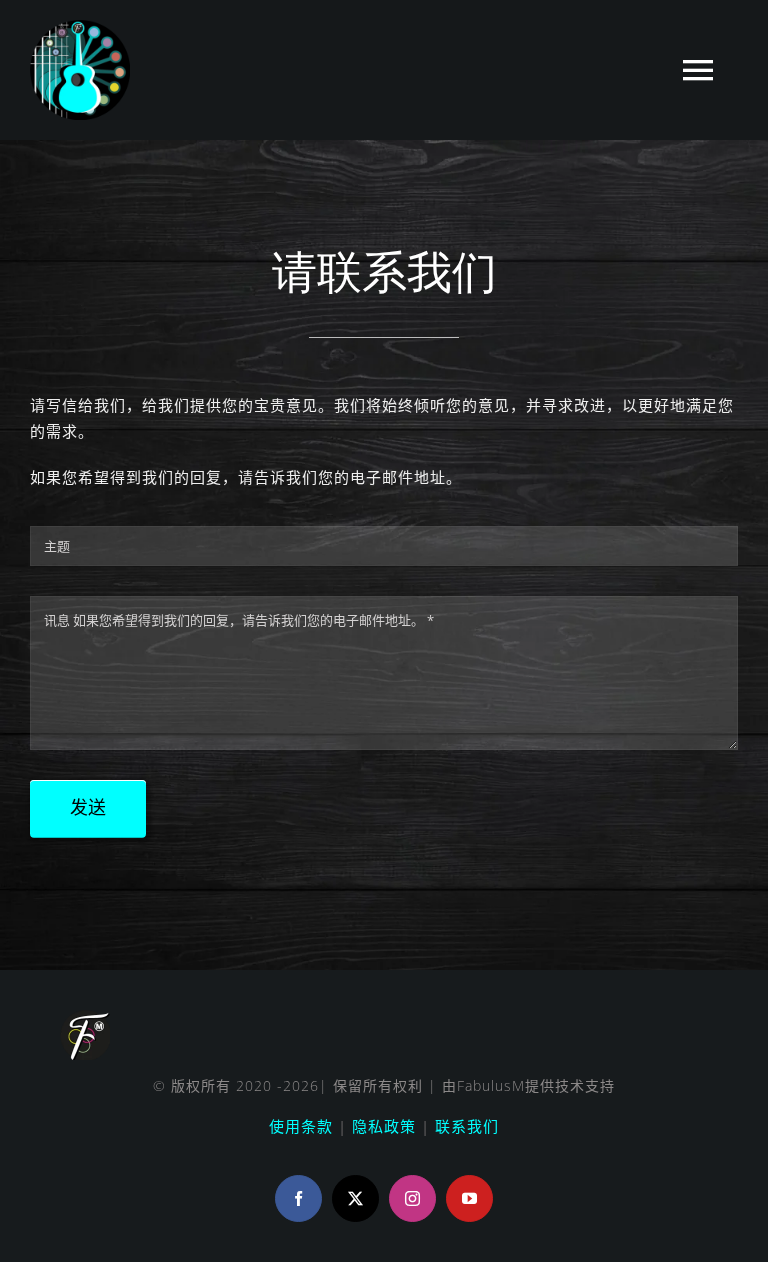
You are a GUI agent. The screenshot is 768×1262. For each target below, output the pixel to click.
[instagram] (412, 1198)
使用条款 (301, 1126)
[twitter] (355, 1198)
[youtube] (469, 1198)
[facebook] (298, 1198)
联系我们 (467, 1126)
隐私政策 (384, 1126)
